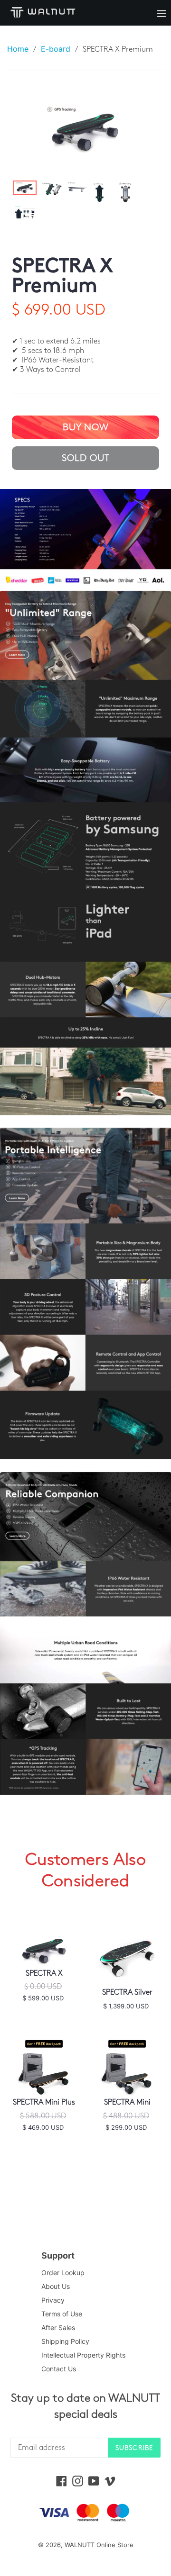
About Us (56, 2286)
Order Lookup (63, 2273)
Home (18, 49)
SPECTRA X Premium (62, 276)
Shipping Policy (65, 2341)
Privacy (53, 2300)
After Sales (58, 2327)
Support (58, 2255)
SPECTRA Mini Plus (44, 2102)
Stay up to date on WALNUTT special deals (85, 2406)
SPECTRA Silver (127, 1993)
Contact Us (59, 2369)
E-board (56, 49)
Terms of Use (62, 2314)
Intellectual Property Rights (83, 2355)
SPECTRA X (44, 1974)
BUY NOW (86, 427)
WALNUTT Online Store (99, 2545)
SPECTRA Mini (127, 2102)
